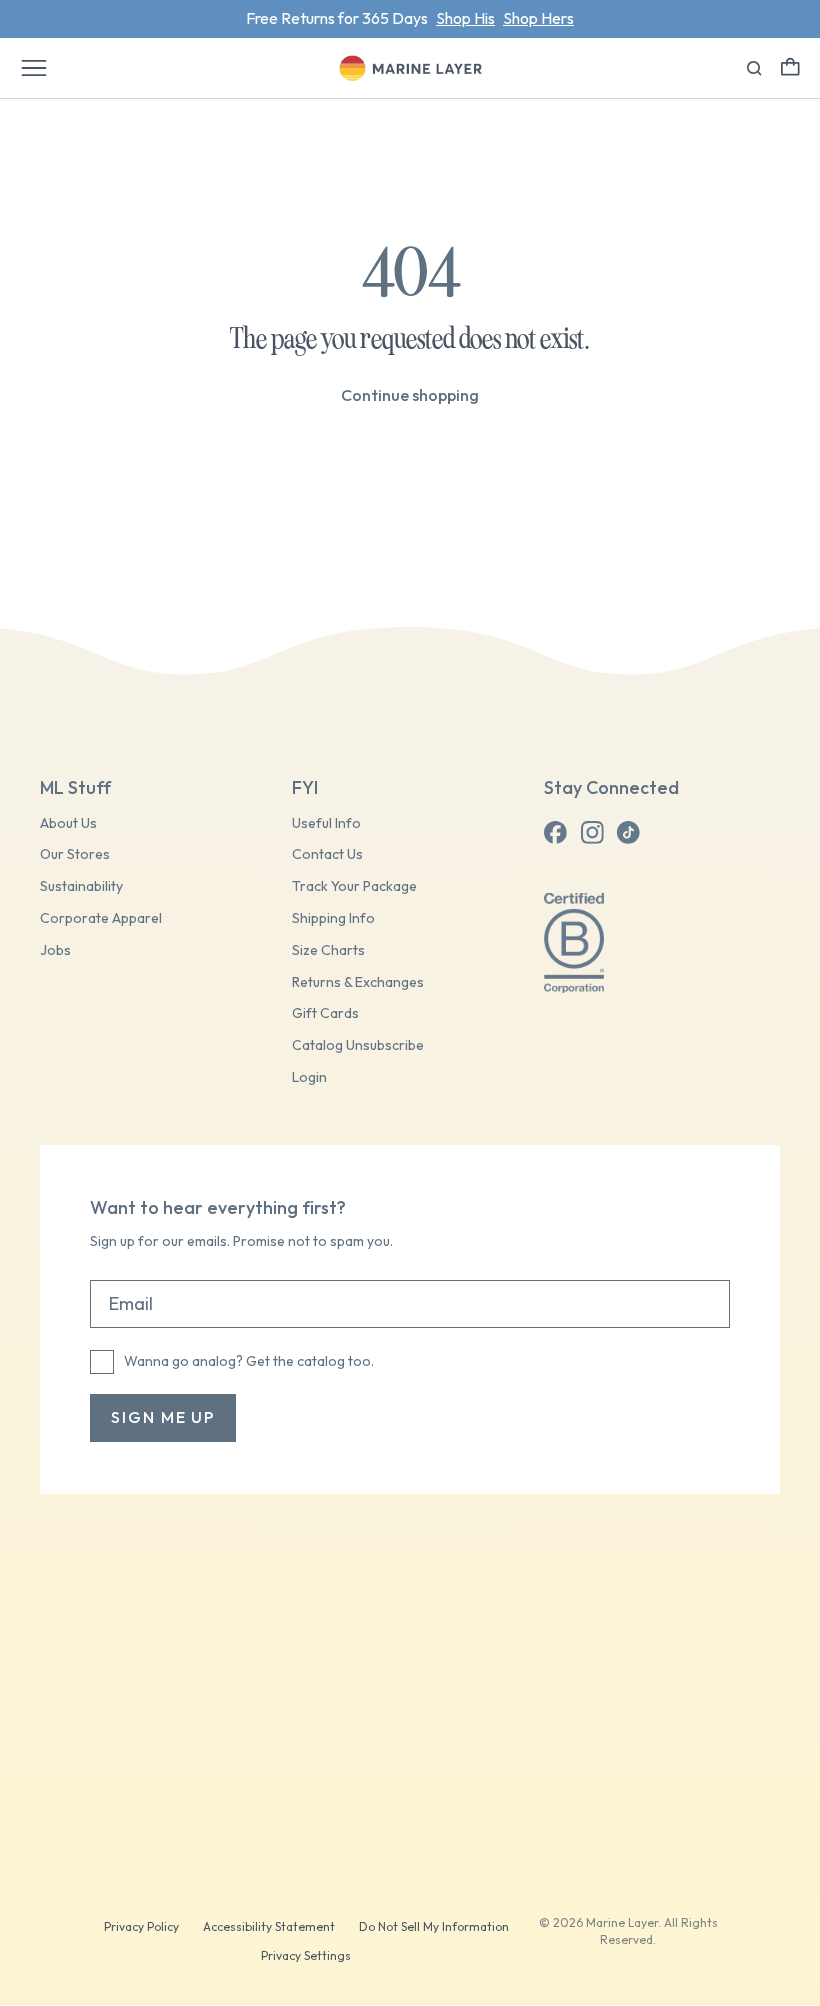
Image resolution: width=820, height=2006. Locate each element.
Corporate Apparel (101, 918)
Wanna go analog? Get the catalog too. (249, 1361)
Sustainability (81, 886)
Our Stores (75, 854)
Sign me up (163, 1417)
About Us (68, 823)
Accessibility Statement (269, 1926)
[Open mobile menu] (34, 68)
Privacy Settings (306, 1955)
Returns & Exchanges (358, 982)
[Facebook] (556, 833)
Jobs (55, 950)
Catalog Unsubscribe (358, 1045)
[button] (790, 66)
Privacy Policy (141, 1926)
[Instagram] (592, 833)
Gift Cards (325, 1013)
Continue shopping (410, 395)
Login (309, 1077)
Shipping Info (333, 918)
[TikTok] (628, 833)
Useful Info (326, 823)
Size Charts (328, 950)
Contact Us (327, 854)
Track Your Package (354, 886)
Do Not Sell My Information (434, 1926)
